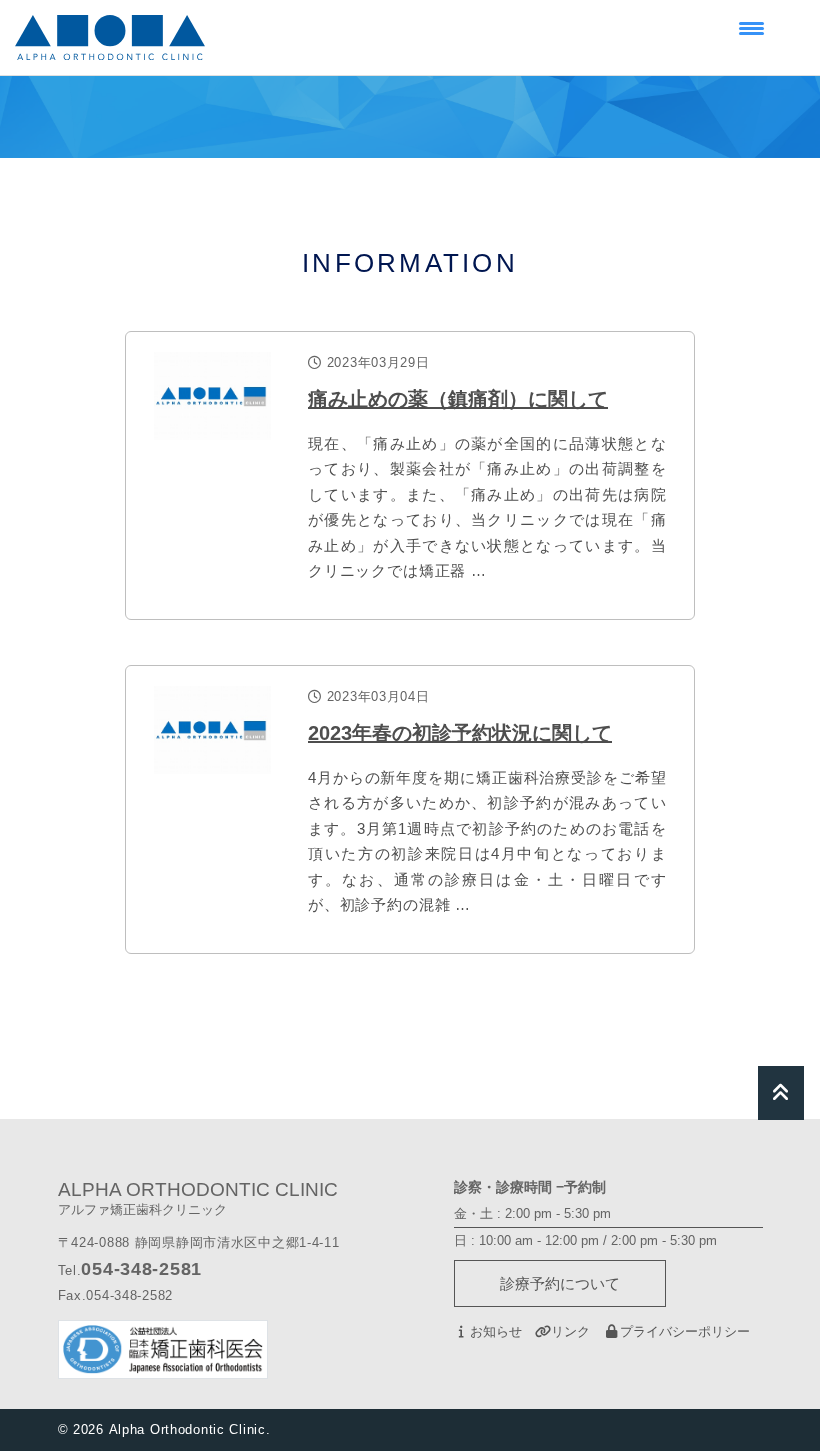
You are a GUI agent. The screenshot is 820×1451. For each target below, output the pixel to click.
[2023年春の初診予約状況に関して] (212, 730)
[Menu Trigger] (751, 27)
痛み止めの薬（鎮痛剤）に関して (458, 399)
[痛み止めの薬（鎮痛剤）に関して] (212, 396)
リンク (570, 1331)
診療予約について (560, 1283)
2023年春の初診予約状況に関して (460, 733)
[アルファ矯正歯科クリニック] (110, 37)
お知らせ (496, 1331)
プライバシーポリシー (684, 1331)
